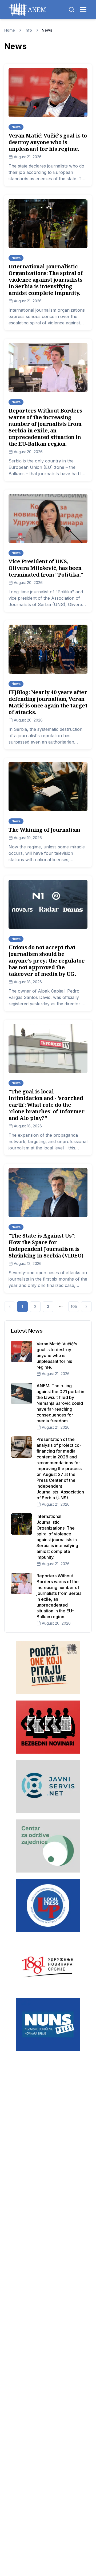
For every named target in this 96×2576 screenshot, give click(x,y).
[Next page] (86, 1307)
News (47, 30)
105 (74, 1306)
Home (10, 30)
